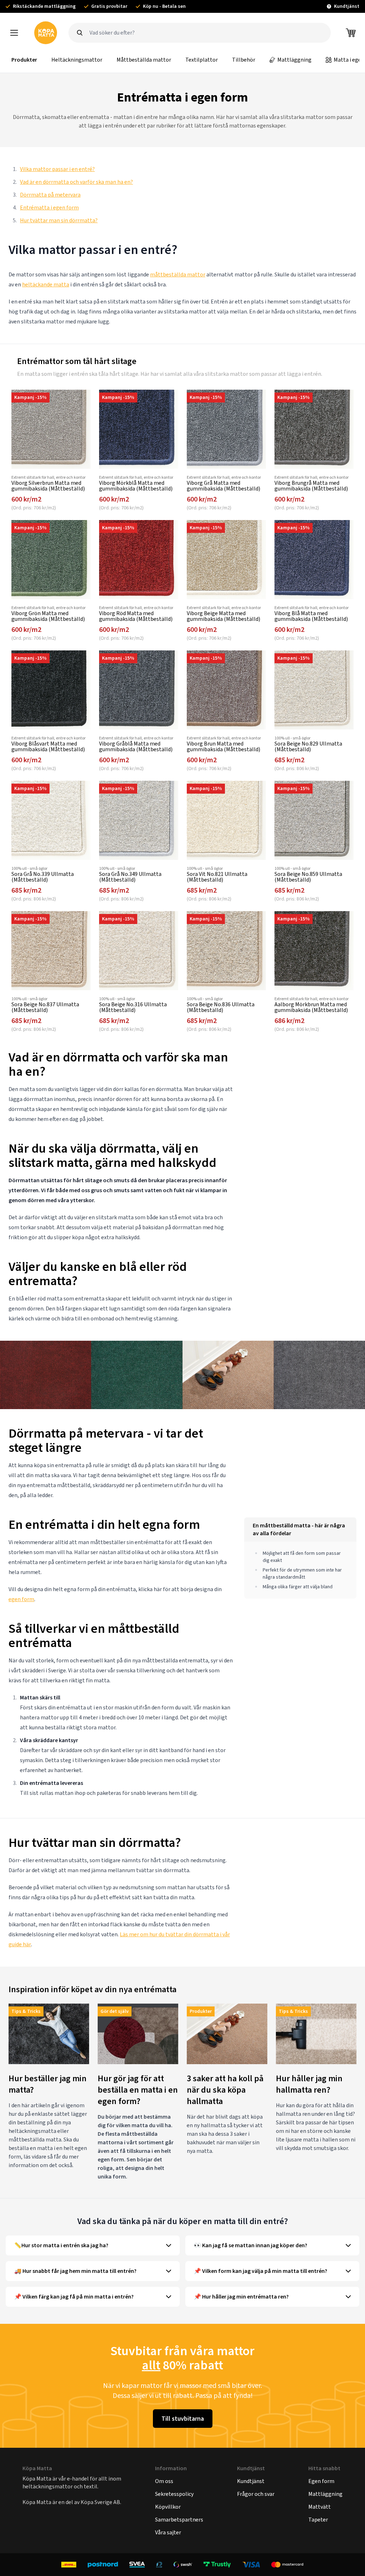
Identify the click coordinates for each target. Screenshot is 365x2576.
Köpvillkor (168, 2507)
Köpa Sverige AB (100, 2502)
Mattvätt (320, 2507)
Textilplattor (202, 60)
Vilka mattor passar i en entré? (57, 169)
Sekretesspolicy (174, 2494)
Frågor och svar (256, 2494)
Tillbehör (244, 60)
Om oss (164, 2481)
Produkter (24, 60)
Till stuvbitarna (183, 2419)
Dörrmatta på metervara (50, 195)
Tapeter (318, 2520)
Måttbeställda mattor (144, 60)
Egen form (321, 2481)
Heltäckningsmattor (77, 60)
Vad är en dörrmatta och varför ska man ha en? (76, 182)
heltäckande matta (46, 284)
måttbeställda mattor (178, 274)
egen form (21, 1599)
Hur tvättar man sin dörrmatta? (59, 220)
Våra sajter (168, 2532)
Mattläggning (294, 60)
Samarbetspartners (179, 2520)
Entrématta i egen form (49, 207)
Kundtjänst (251, 2481)
